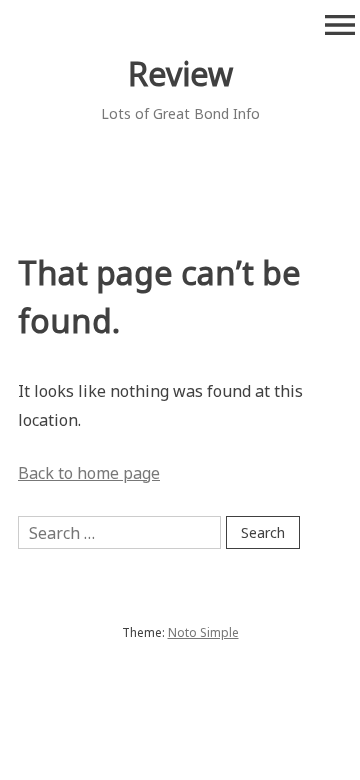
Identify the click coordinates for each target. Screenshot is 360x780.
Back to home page (89, 473)
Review (180, 73)
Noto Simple (203, 632)
